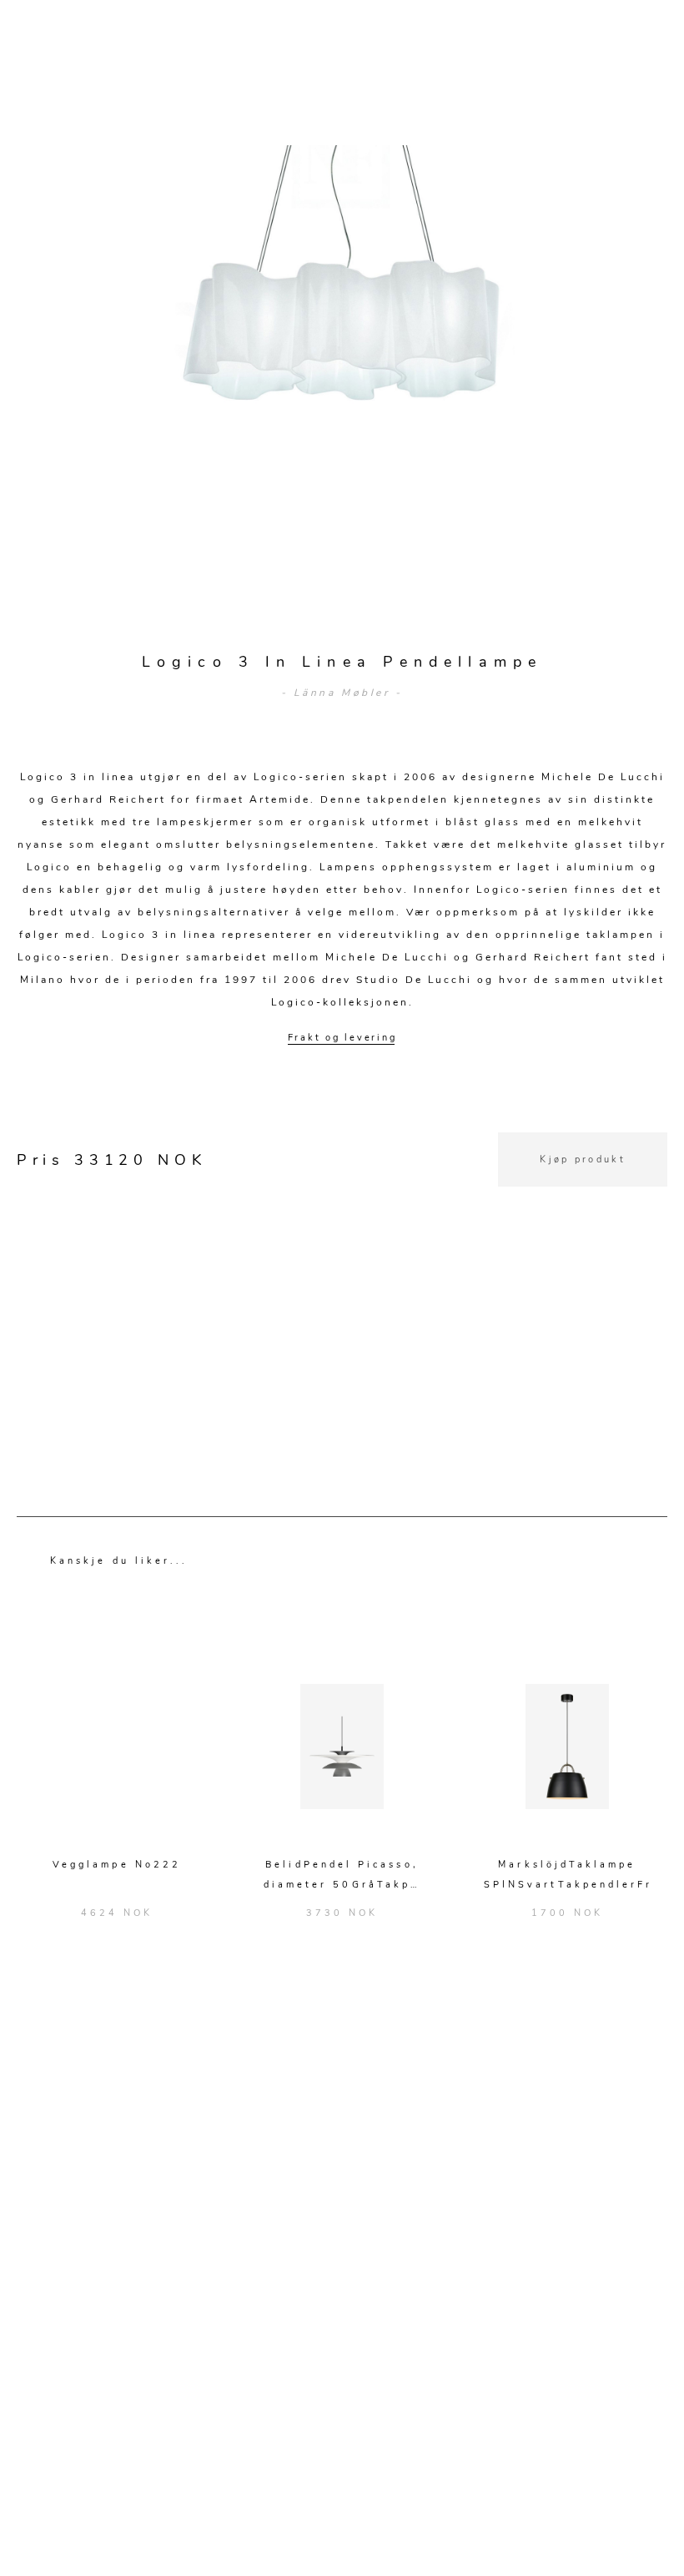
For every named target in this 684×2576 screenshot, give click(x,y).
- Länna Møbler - (342, 693)
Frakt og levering (342, 1038)
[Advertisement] (342, 1303)
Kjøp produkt (583, 1159)
